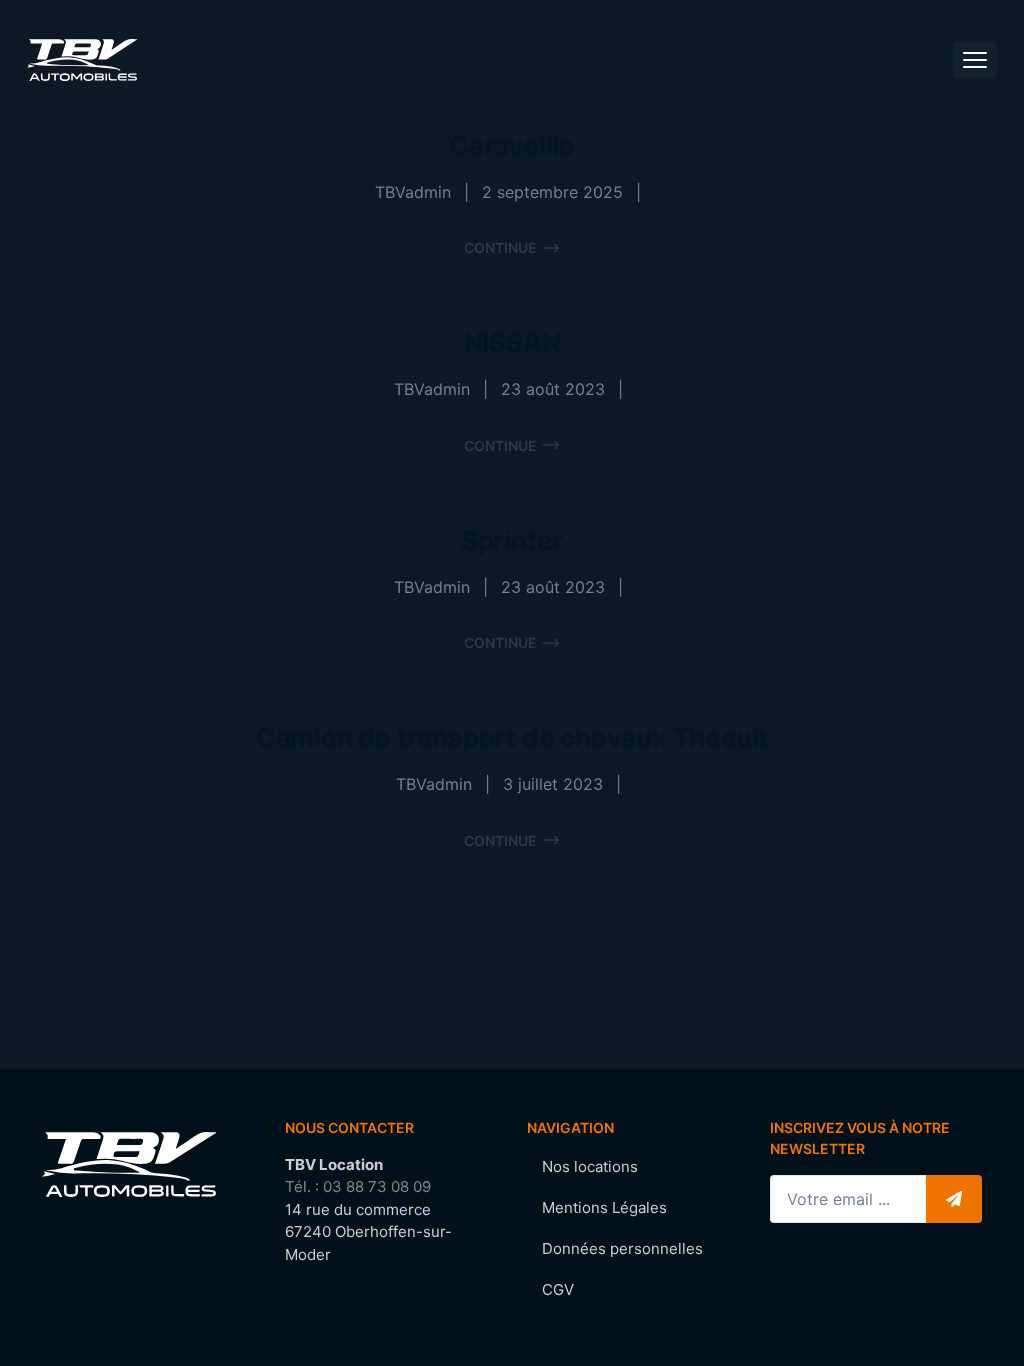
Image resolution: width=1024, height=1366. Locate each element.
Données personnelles (622, 1248)
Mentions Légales (604, 1207)
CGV (558, 1289)
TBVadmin (413, 192)
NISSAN (512, 342)
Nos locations (590, 1166)
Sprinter (512, 540)
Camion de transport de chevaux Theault (512, 737)
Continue (500, 247)
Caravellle (512, 145)
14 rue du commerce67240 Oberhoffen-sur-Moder (368, 1232)
